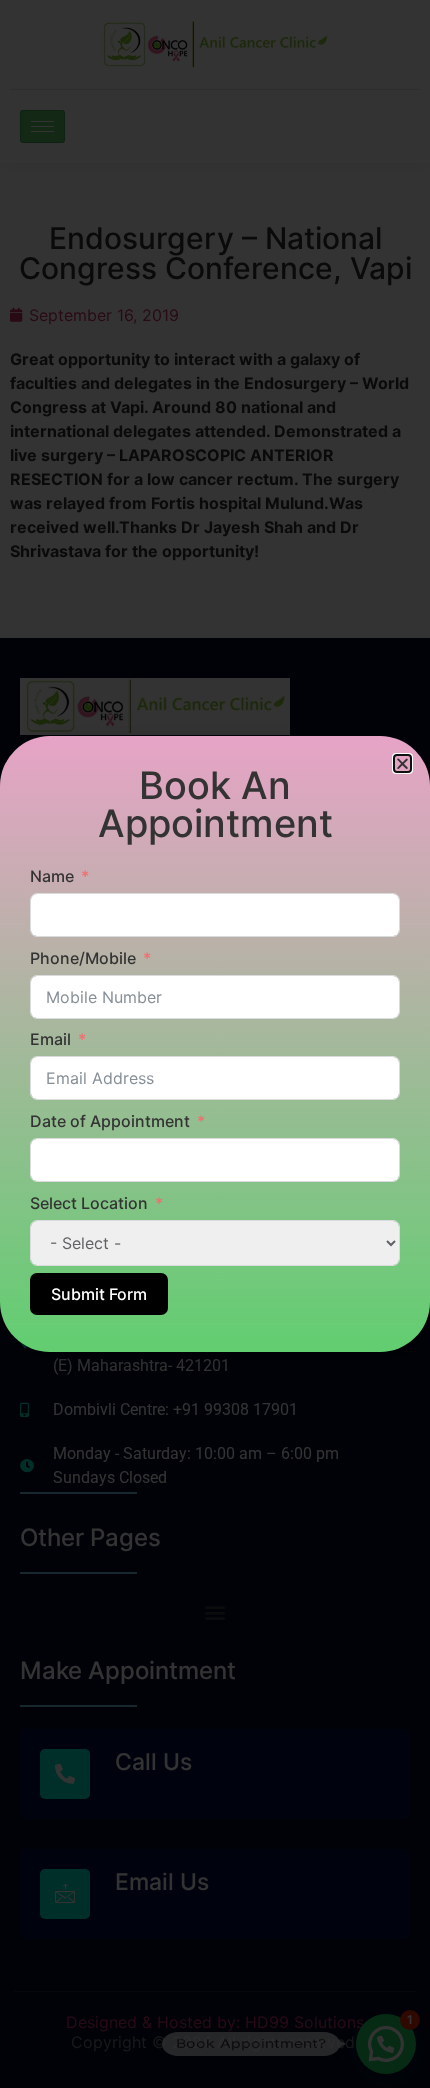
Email (50, 1039)
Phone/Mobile (83, 958)
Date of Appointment (110, 1121)
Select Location (89, 1203)
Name (52, 876)
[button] (402, 763)
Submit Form (99, 1294)
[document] (215, 1044)
